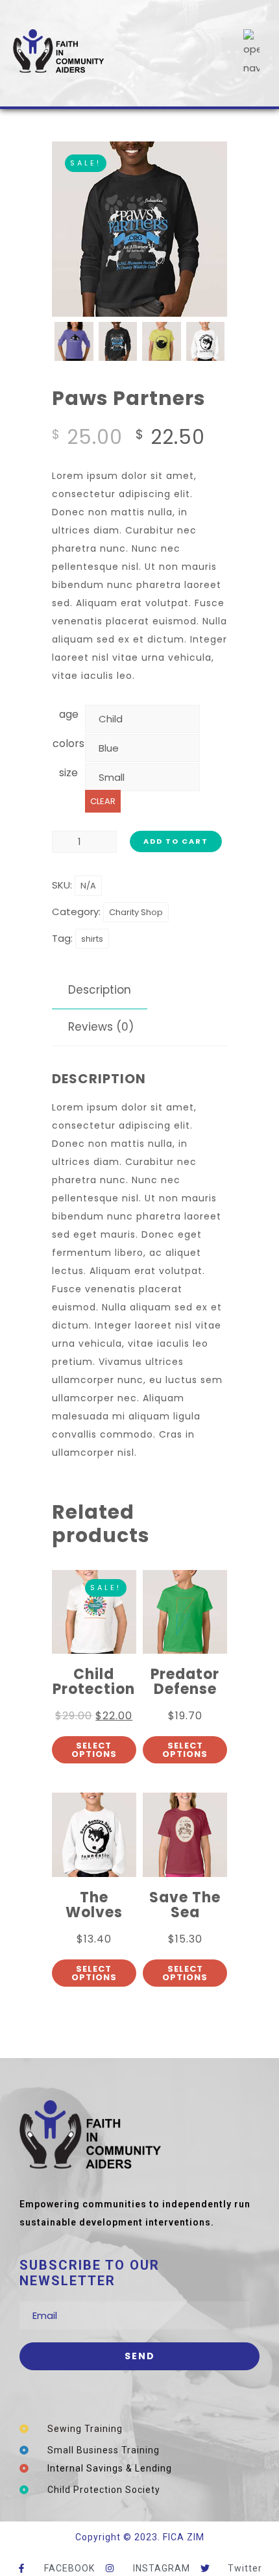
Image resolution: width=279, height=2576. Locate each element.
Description (100, 990)
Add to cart (176, 841)
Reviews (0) (101, 1027)
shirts (92, 939)
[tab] (100, 990)
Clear (103, 801)
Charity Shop (136, 912)
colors (68, 743)
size (68, 773)
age (69, 714)
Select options (94, 1750)
